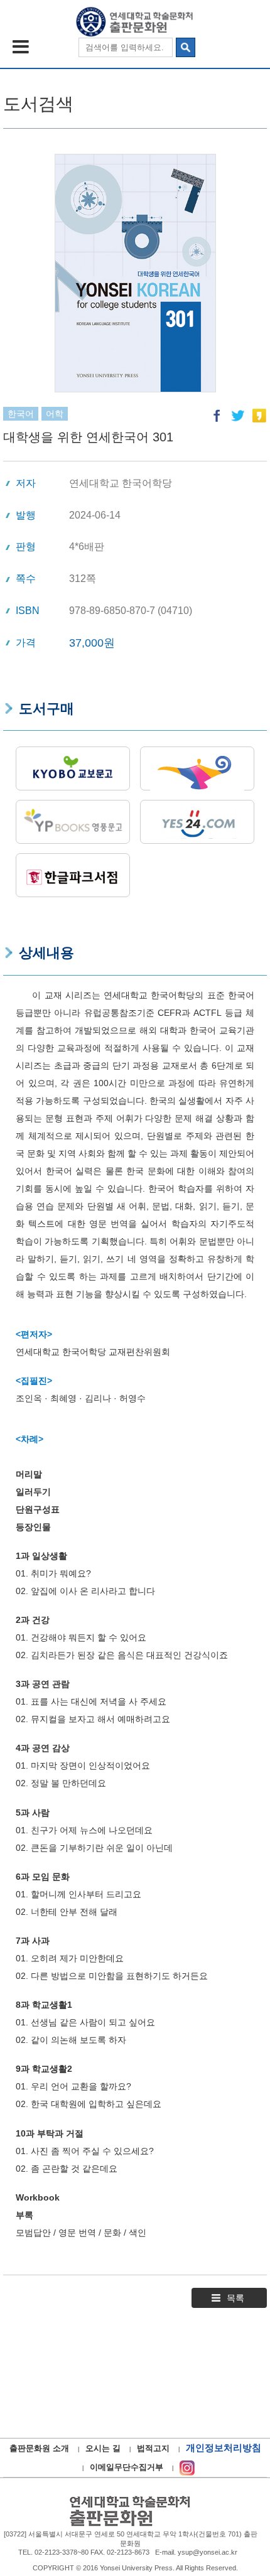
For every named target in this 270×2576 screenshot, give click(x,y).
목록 (235, 2298)
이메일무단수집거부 (127, 2467)
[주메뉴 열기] (21, 47)
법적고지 (153, 2448)
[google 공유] (259, 416)
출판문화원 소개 (39, 2448)
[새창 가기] (187, 2467)
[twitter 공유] (238, 416)
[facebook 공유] (216, 416)
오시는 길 (103, 2448)
